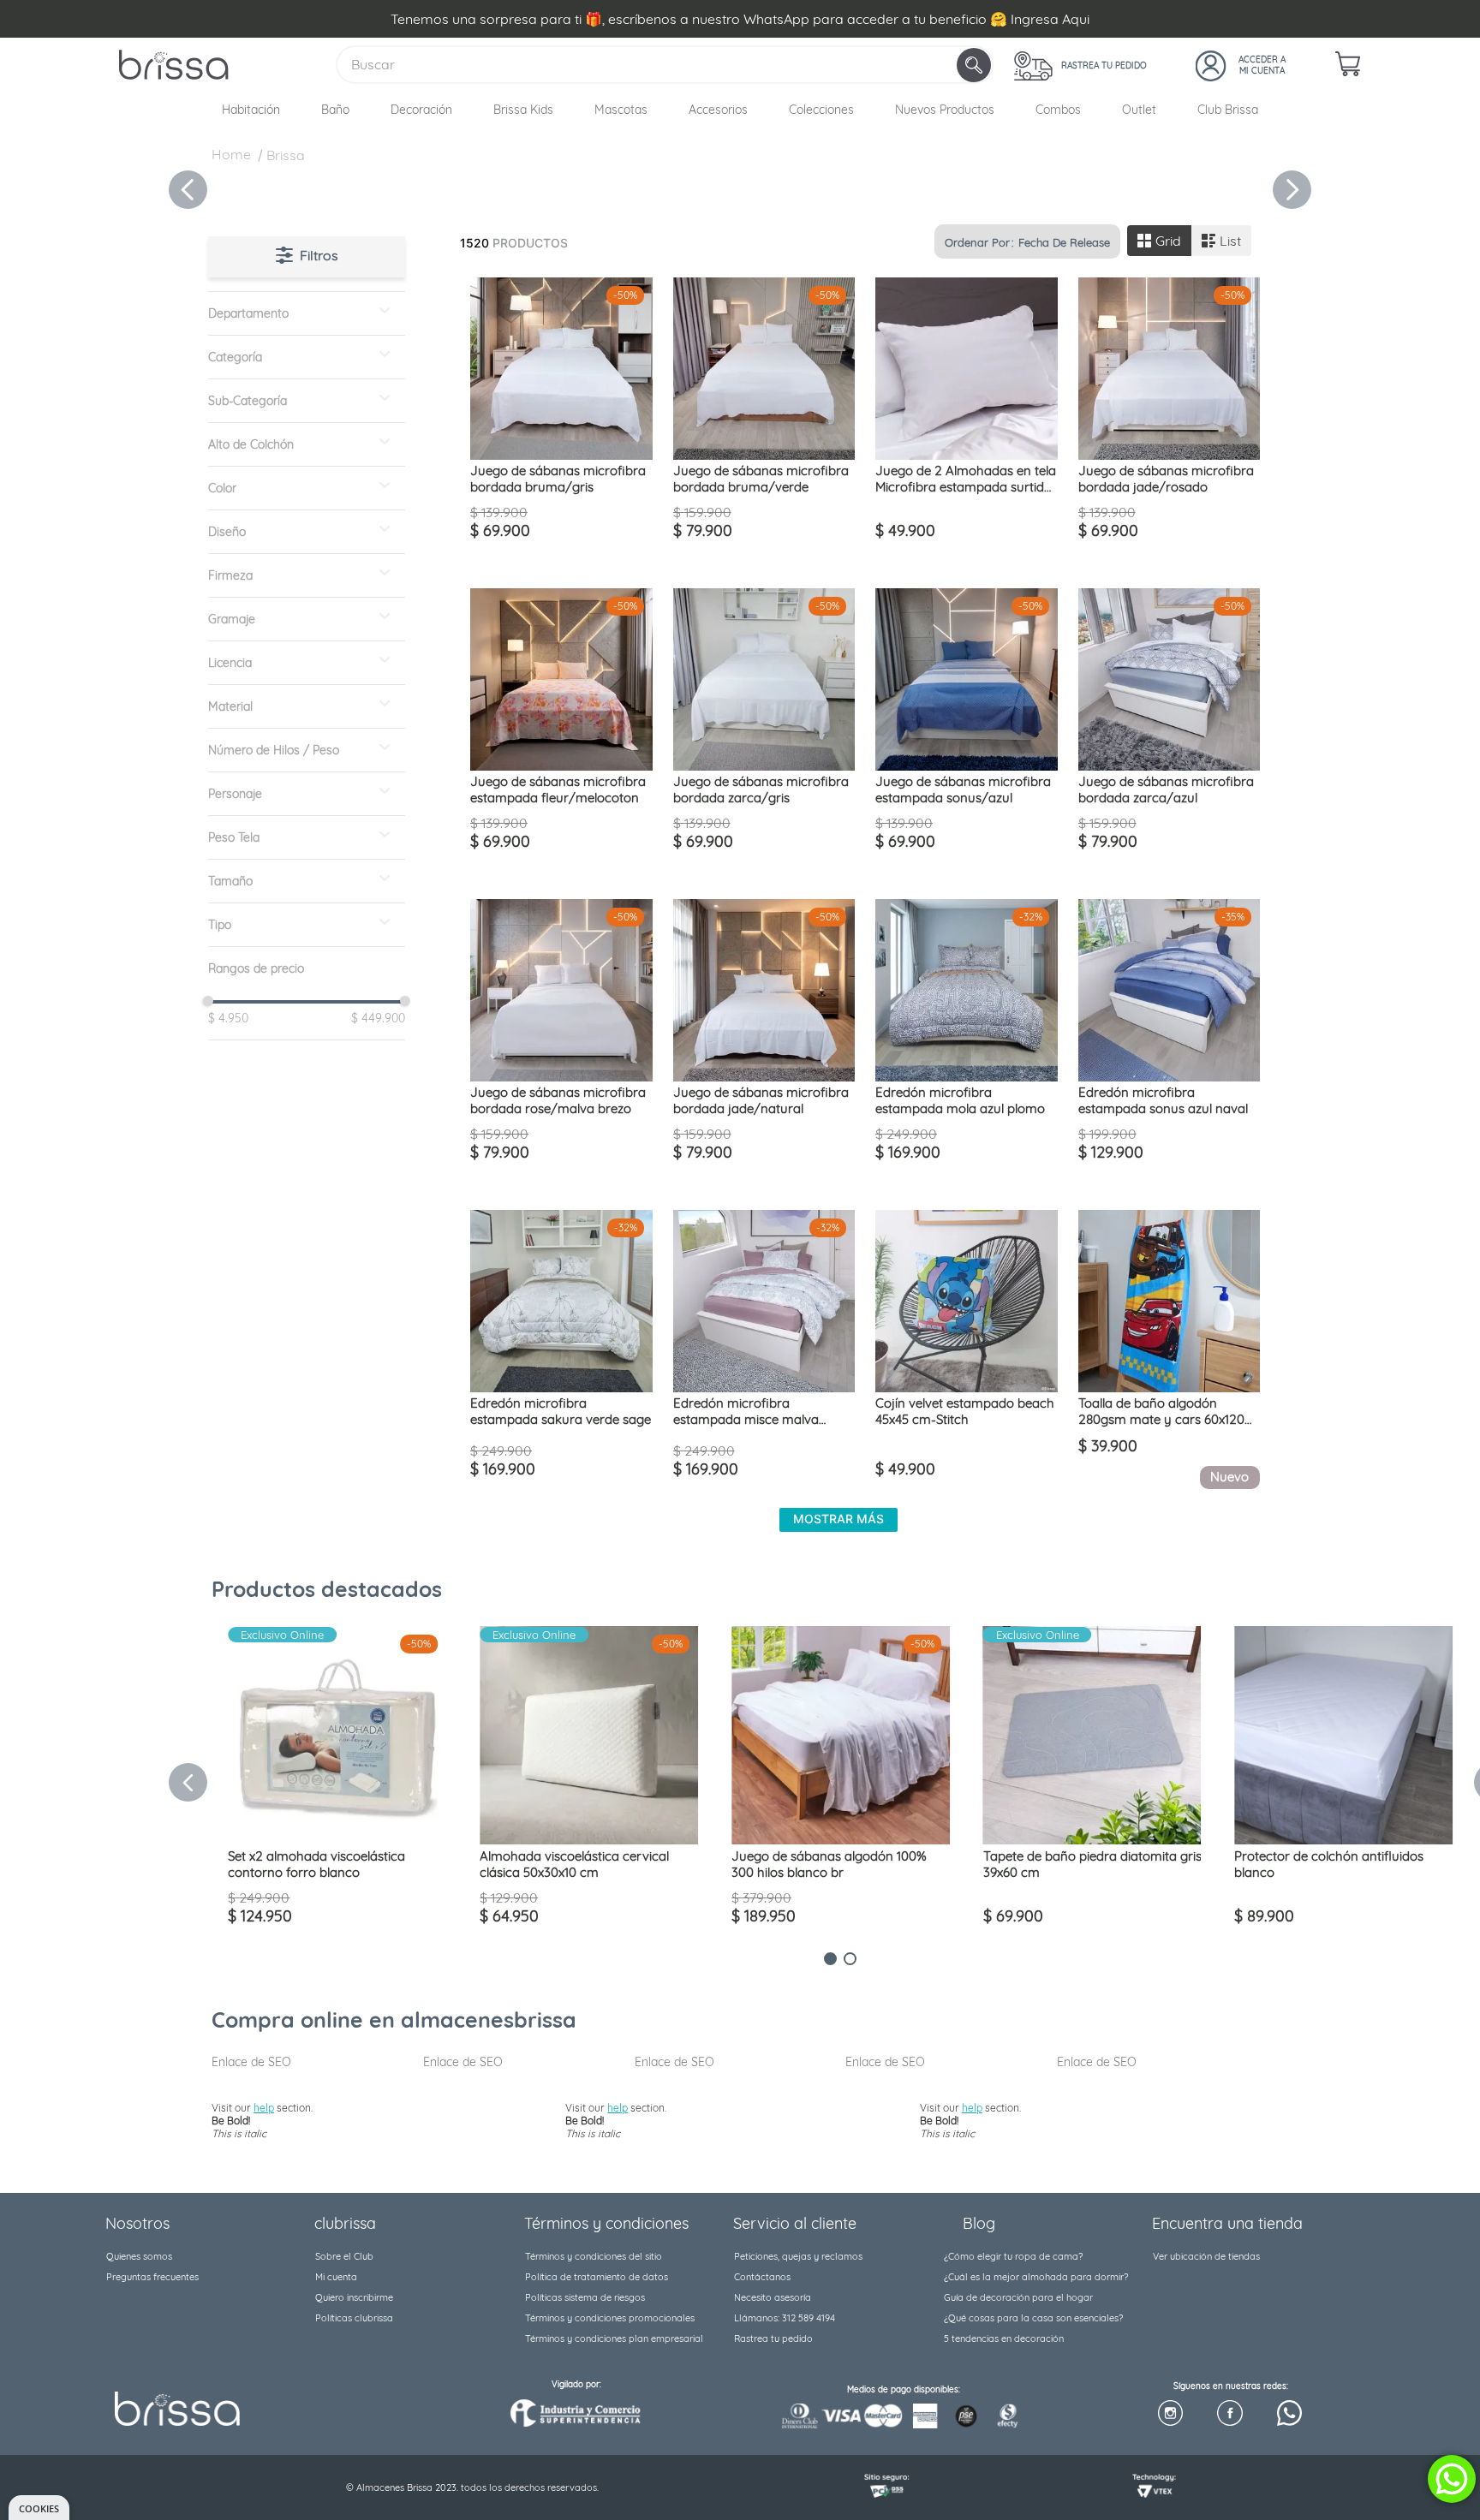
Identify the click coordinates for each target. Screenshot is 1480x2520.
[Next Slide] (1292, 190)
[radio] (1159, 241)
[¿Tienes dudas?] (1452, 2479)
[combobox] (665, 65)
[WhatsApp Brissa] (1289, 2414)
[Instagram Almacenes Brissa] (1170, 2414)
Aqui (1076, 19)
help (264, 2108)
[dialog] (39, 2508)
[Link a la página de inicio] (231, 157)
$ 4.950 (228, 1018)
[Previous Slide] (188, 190)
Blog (979, 2223)
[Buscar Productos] (976, 65)
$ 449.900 (373, 1018)
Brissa (286, 155)
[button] (307, 313)
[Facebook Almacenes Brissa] (1229, 2414)
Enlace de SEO (251, 2062)
